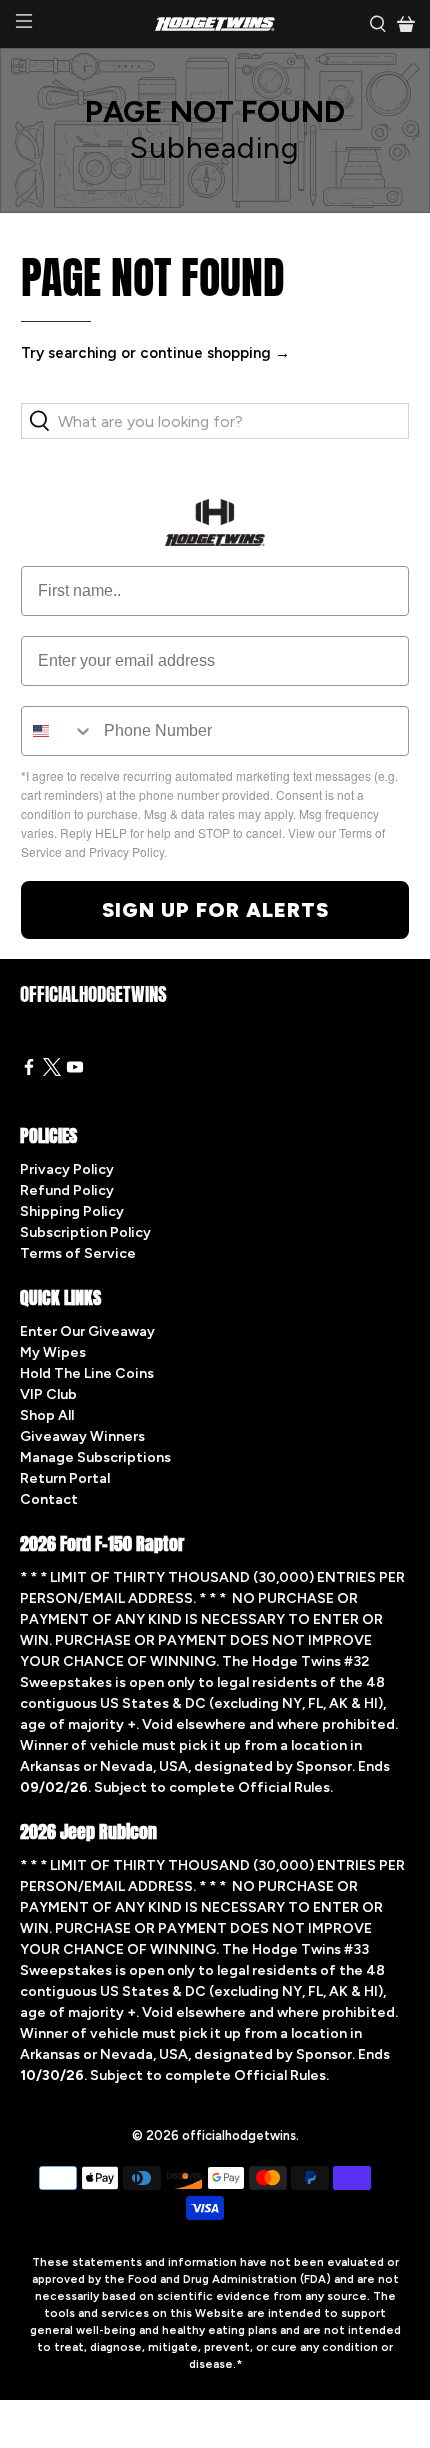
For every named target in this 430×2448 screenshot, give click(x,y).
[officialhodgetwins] (215, 24)
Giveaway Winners (82, 1436)
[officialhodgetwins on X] (52, 1071)
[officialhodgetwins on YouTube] (75, 1071)
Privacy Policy (67, 1169)
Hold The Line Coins (87, 1373)
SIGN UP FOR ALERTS (215, 910)
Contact (49, 1499)
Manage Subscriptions (95, 1457)
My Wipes (53, 1352)
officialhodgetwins (239, 2135)
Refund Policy (67, 1190)
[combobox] (58, 731)
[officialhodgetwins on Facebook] (29, 1071)
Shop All (47, 1415)
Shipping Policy (72, 1211)
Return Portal (65, 1478)
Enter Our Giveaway (87, 1331)
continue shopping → (215, 353)
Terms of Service (78, 1253)
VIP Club (48, 1394)
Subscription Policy (85, 1232)
